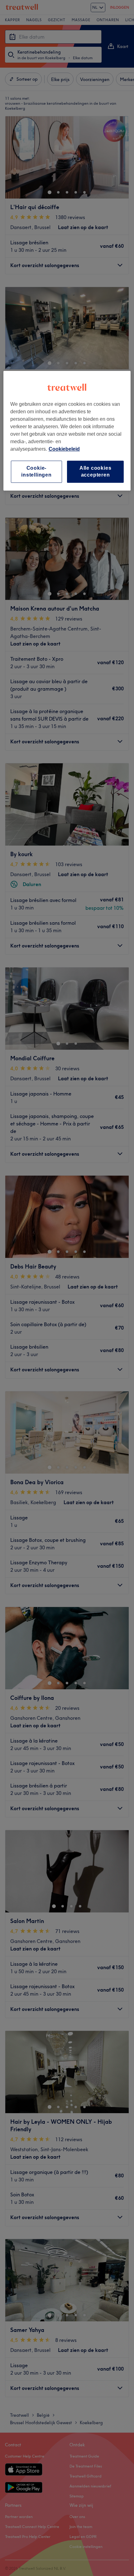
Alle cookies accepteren (96, 471)
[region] (67, 431)
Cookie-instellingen (36, 471)
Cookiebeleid (64, 449)
